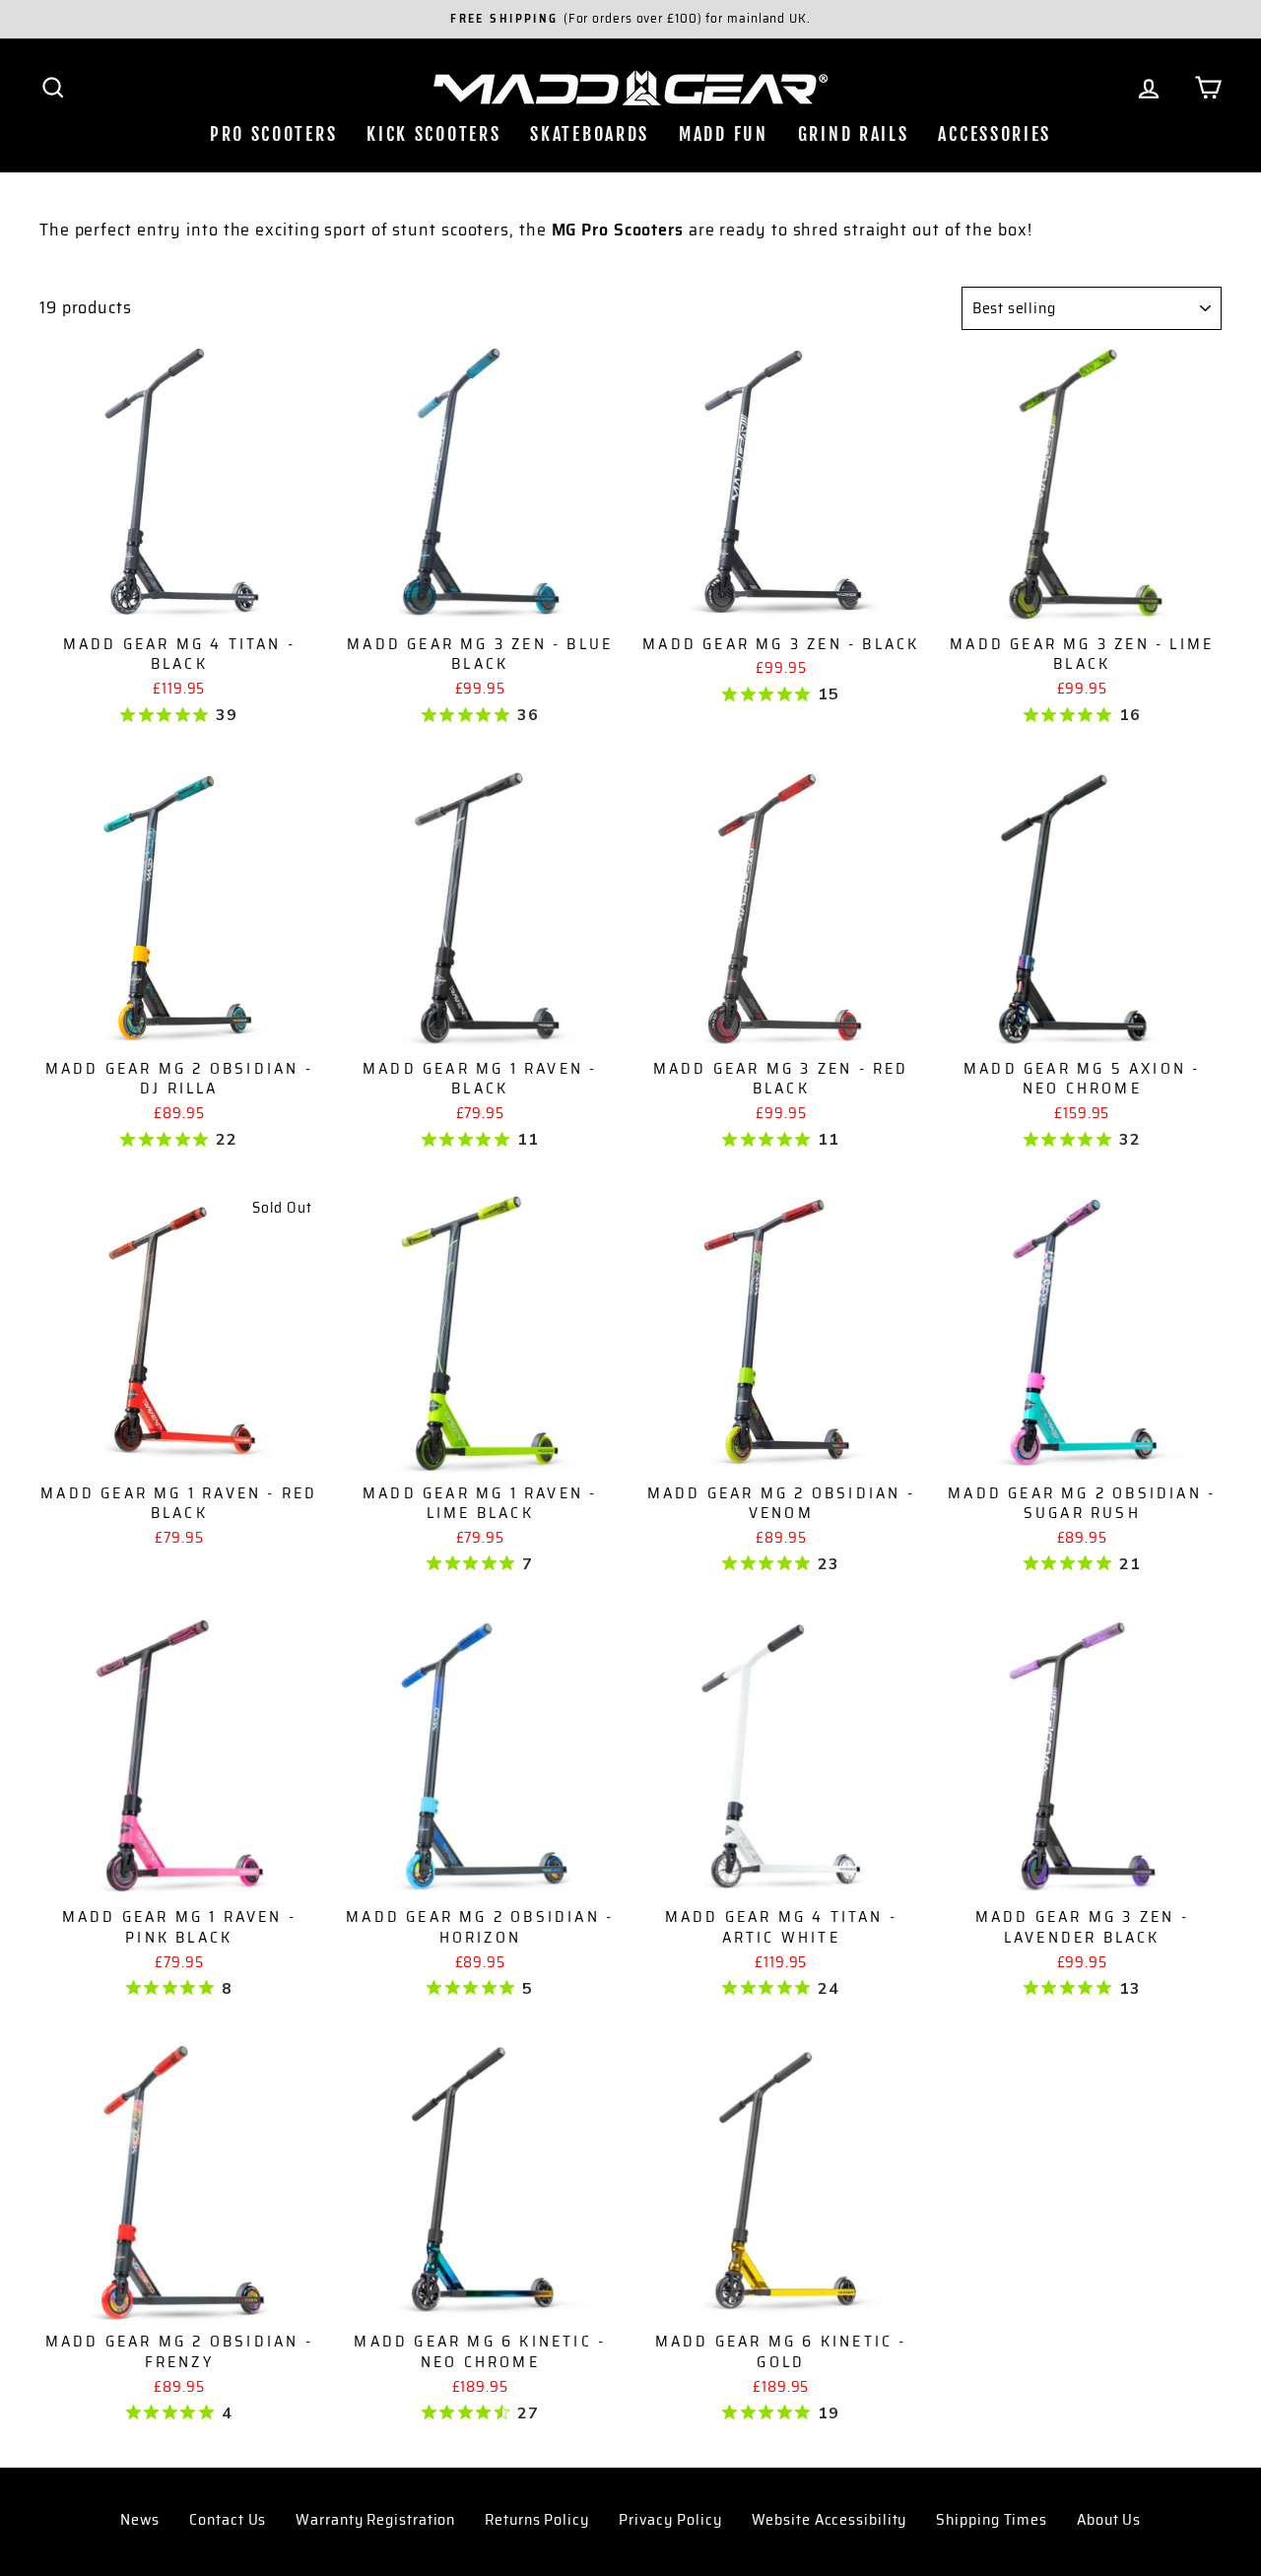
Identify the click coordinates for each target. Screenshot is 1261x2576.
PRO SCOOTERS (273, 134)
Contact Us (228, 2520)
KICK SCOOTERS (433, 134)
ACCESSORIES (995, 134)
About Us (1109, 2520)
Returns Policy (537, 2520)
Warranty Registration (375, 2520)
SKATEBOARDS (590, 134)
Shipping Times (992, 2520)
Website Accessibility (830, 2520)
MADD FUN (724, 134)
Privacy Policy (670, 2520)
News (140, 2520)
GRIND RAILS (854, 134)
